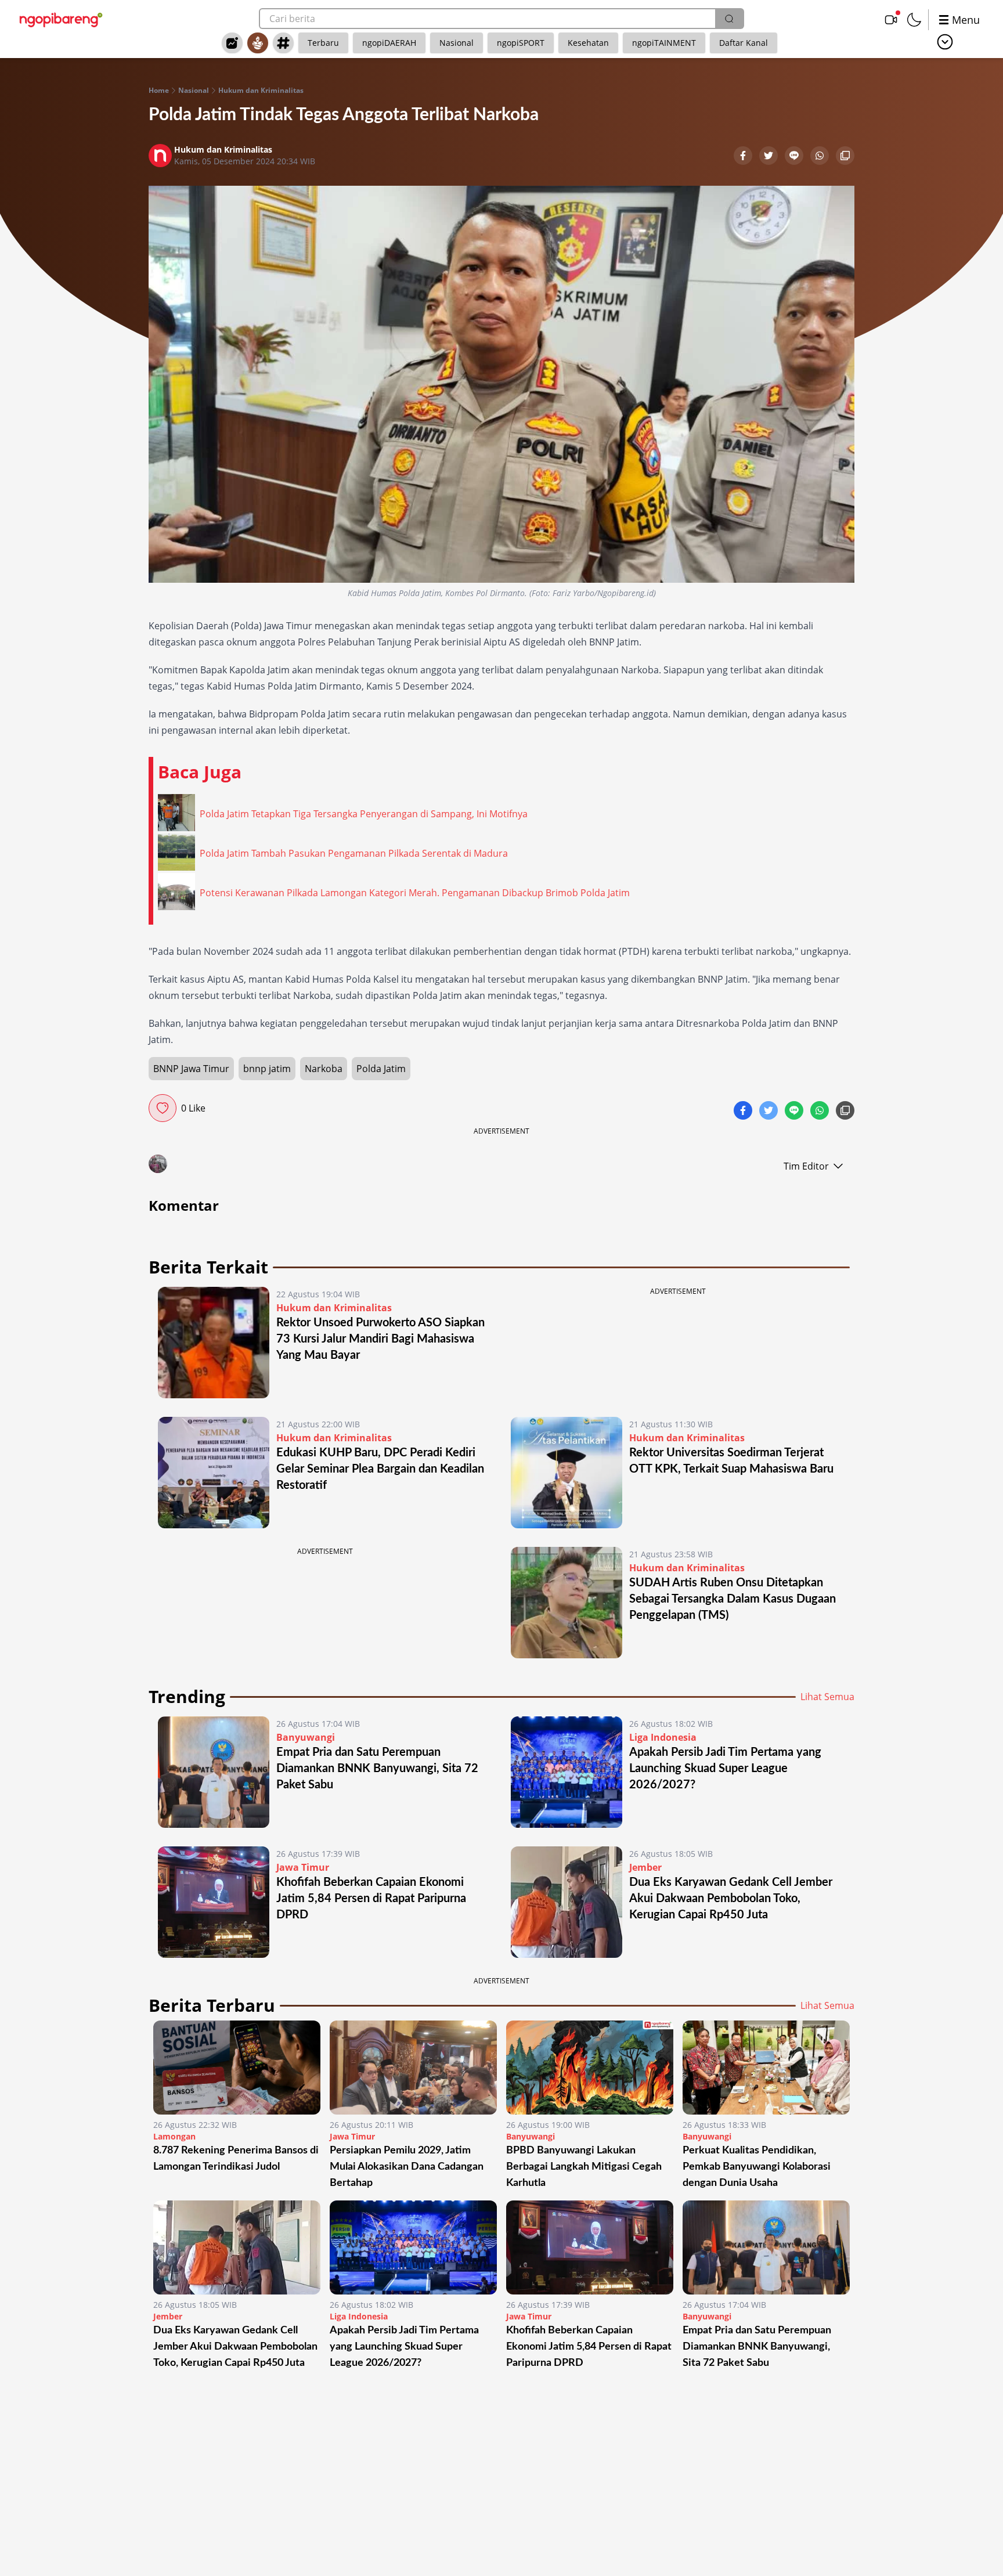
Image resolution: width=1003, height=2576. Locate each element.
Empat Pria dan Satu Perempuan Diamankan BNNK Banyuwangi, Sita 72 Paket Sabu (377, 1769)
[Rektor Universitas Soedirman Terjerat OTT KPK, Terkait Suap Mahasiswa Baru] (567, 1473)
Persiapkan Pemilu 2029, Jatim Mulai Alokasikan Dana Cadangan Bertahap (407, 2167)
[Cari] (729, 19)
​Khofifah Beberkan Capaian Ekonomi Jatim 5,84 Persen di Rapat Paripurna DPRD (371, 1899)
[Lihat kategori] (945, 42)
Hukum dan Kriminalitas (261, 91)
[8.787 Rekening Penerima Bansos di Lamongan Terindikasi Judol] (237, 2068)
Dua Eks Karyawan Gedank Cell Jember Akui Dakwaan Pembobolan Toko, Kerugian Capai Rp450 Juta (731, 1899)
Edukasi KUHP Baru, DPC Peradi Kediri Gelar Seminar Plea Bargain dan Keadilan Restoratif (380, 1469)
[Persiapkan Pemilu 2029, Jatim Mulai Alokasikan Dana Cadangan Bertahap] (413, 2068)
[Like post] (163, 1108)
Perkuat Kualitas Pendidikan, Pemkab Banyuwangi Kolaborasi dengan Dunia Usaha (757, 2167)
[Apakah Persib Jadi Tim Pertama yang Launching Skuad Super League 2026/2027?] (567, 1772)
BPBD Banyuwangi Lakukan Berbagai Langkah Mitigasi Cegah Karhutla (584, 2167)
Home (159, 91)
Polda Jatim (381, 1069)
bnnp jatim (267, 1069)
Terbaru (323, 43)
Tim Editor (806, 1166)
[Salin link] (845, 157)
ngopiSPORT (521, 43)
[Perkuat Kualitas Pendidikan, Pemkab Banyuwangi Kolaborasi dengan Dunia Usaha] (766, 2068)
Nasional (457, 43)
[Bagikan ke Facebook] (744, 157)
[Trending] (232, 43)
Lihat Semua (827, 1697)
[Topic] (283, 43)
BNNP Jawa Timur (191, 1069)
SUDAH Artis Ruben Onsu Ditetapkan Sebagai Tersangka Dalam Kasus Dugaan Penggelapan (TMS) (733, 1599)
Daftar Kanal (744, 43)
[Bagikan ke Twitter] (770, 157)
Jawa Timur (303, 1867)
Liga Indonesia (663, 1737)
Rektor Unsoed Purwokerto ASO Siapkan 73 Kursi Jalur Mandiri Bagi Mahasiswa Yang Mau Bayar (380, 1339)
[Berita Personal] (258, 43)
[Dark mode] (914, 20)
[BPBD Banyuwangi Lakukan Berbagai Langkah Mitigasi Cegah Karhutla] (590, 2068)
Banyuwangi (306, 1737)
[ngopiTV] (891, 20)
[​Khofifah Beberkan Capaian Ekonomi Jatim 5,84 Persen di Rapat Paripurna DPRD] (214, 1902)
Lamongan (174, 2136)
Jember (645, 1867)
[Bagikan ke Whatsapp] (821, 157)
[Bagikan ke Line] (795, 157)
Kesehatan (588, 43)
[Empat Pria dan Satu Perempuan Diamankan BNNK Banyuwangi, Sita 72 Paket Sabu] (214, 1772)
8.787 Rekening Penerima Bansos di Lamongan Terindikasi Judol (236, 2159)
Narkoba (324, 1069)
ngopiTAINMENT (664, 43)
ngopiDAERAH (389, 43)
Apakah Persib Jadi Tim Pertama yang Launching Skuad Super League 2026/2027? (725, 1769)
